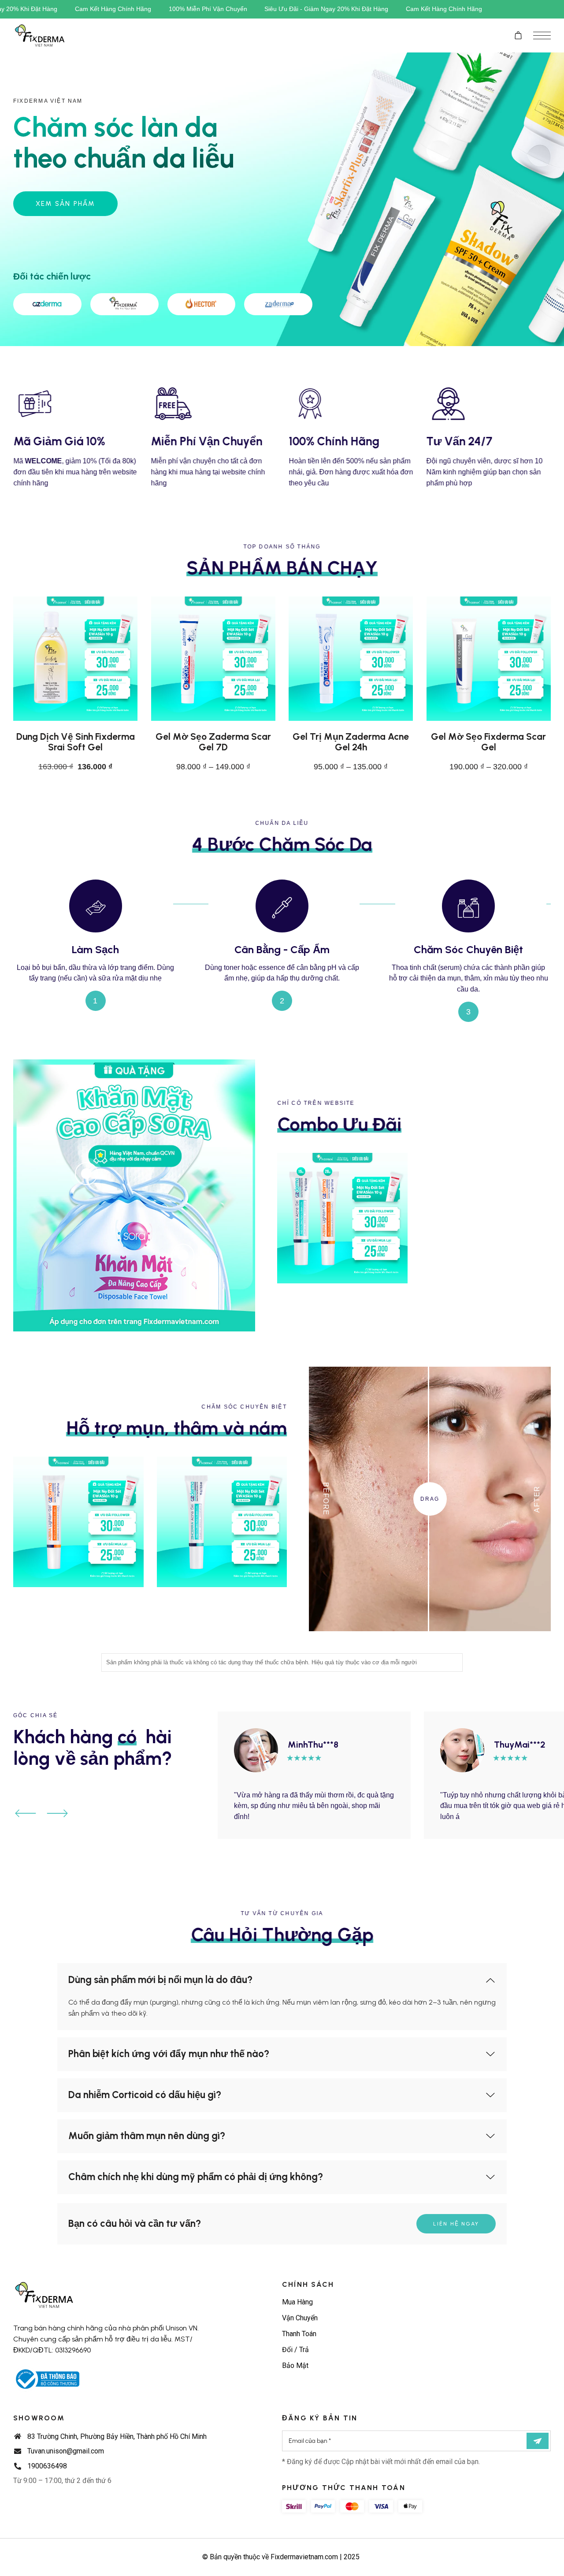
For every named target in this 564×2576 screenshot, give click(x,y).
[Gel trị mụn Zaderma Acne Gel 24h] (351, 659)
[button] (26, 1813)
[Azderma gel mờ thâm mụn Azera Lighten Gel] (78, 1522)
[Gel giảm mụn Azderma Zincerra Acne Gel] (222, 1522)
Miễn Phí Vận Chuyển (207, 442)
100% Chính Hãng (334, 442)
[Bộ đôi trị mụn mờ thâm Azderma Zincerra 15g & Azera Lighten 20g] (342, 1218)
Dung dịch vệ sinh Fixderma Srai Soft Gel (76, 742)
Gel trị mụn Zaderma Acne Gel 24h (351, 742)
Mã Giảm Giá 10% (59, 442)
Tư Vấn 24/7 (460, 442)
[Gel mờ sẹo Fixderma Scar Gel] (489, 659)
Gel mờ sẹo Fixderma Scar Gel (488, 742)
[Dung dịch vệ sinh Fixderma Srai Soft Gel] (75, 659)
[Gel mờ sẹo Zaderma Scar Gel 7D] (213, 659)
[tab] (282, 1980)
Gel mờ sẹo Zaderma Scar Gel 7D (213, 742)
